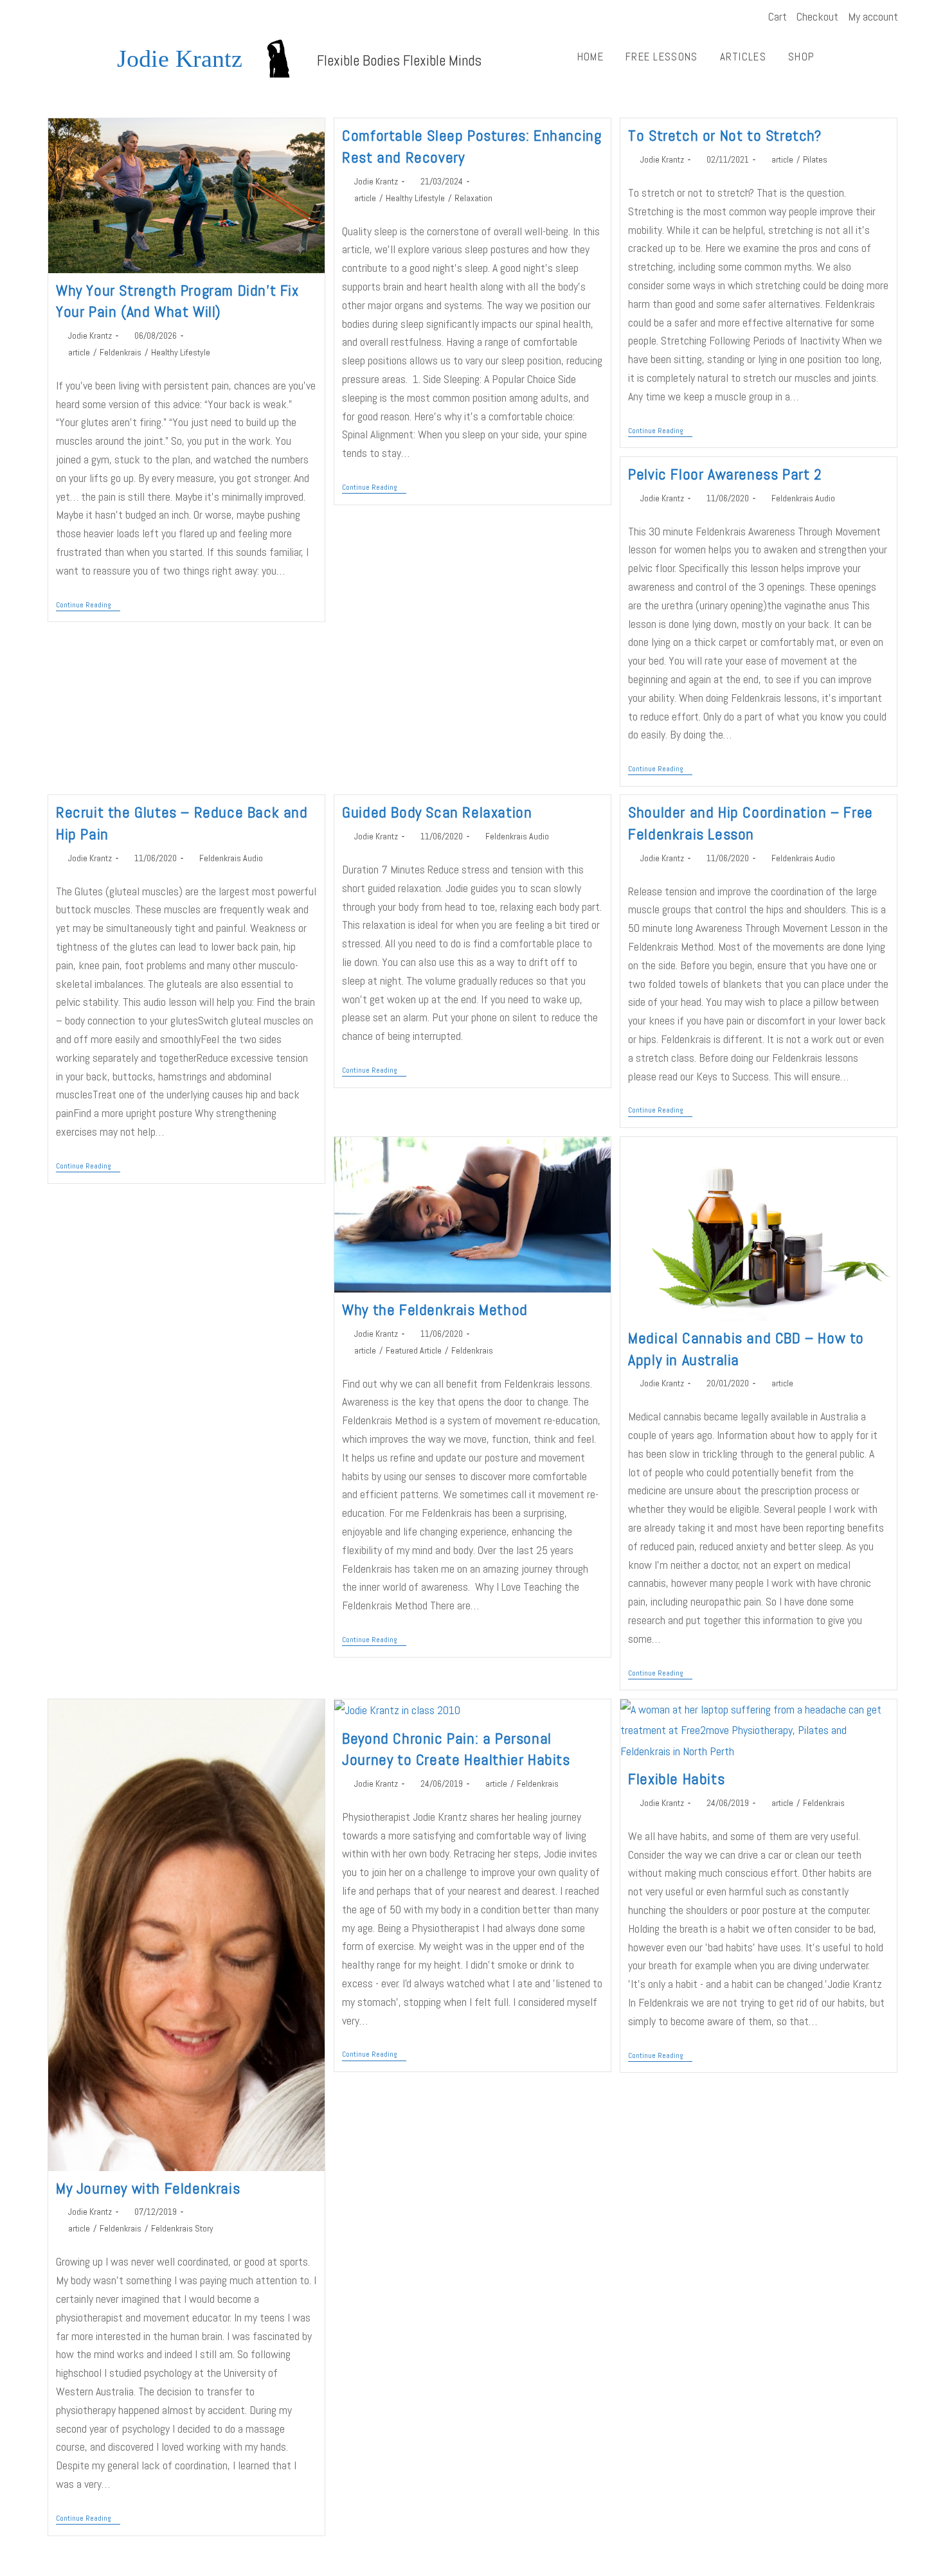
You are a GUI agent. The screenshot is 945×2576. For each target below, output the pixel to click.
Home (590, 57)
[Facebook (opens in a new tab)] (54, 17)
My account (873, 16)
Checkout (817, 16)
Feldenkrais (121, 352)
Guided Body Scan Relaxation (437, 812)
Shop (801, 57)
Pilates (815, 159)
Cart (778, 16)
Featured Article (414, 1350)
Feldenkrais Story (182, 2228)
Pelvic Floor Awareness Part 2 (725, 474)
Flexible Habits (676, 1779)
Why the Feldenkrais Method (435, 1310)
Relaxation (473, 198)
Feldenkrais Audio (803, 498)
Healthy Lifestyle (181, 352)
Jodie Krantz (180, 58)
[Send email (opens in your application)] (85, 17)
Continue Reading (88, 605)
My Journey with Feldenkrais (148, 2188)
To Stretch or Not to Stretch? (724, 135)
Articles (743, 57)
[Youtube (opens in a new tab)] (69, 17)
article (79, 352)
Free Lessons (662, 57)
